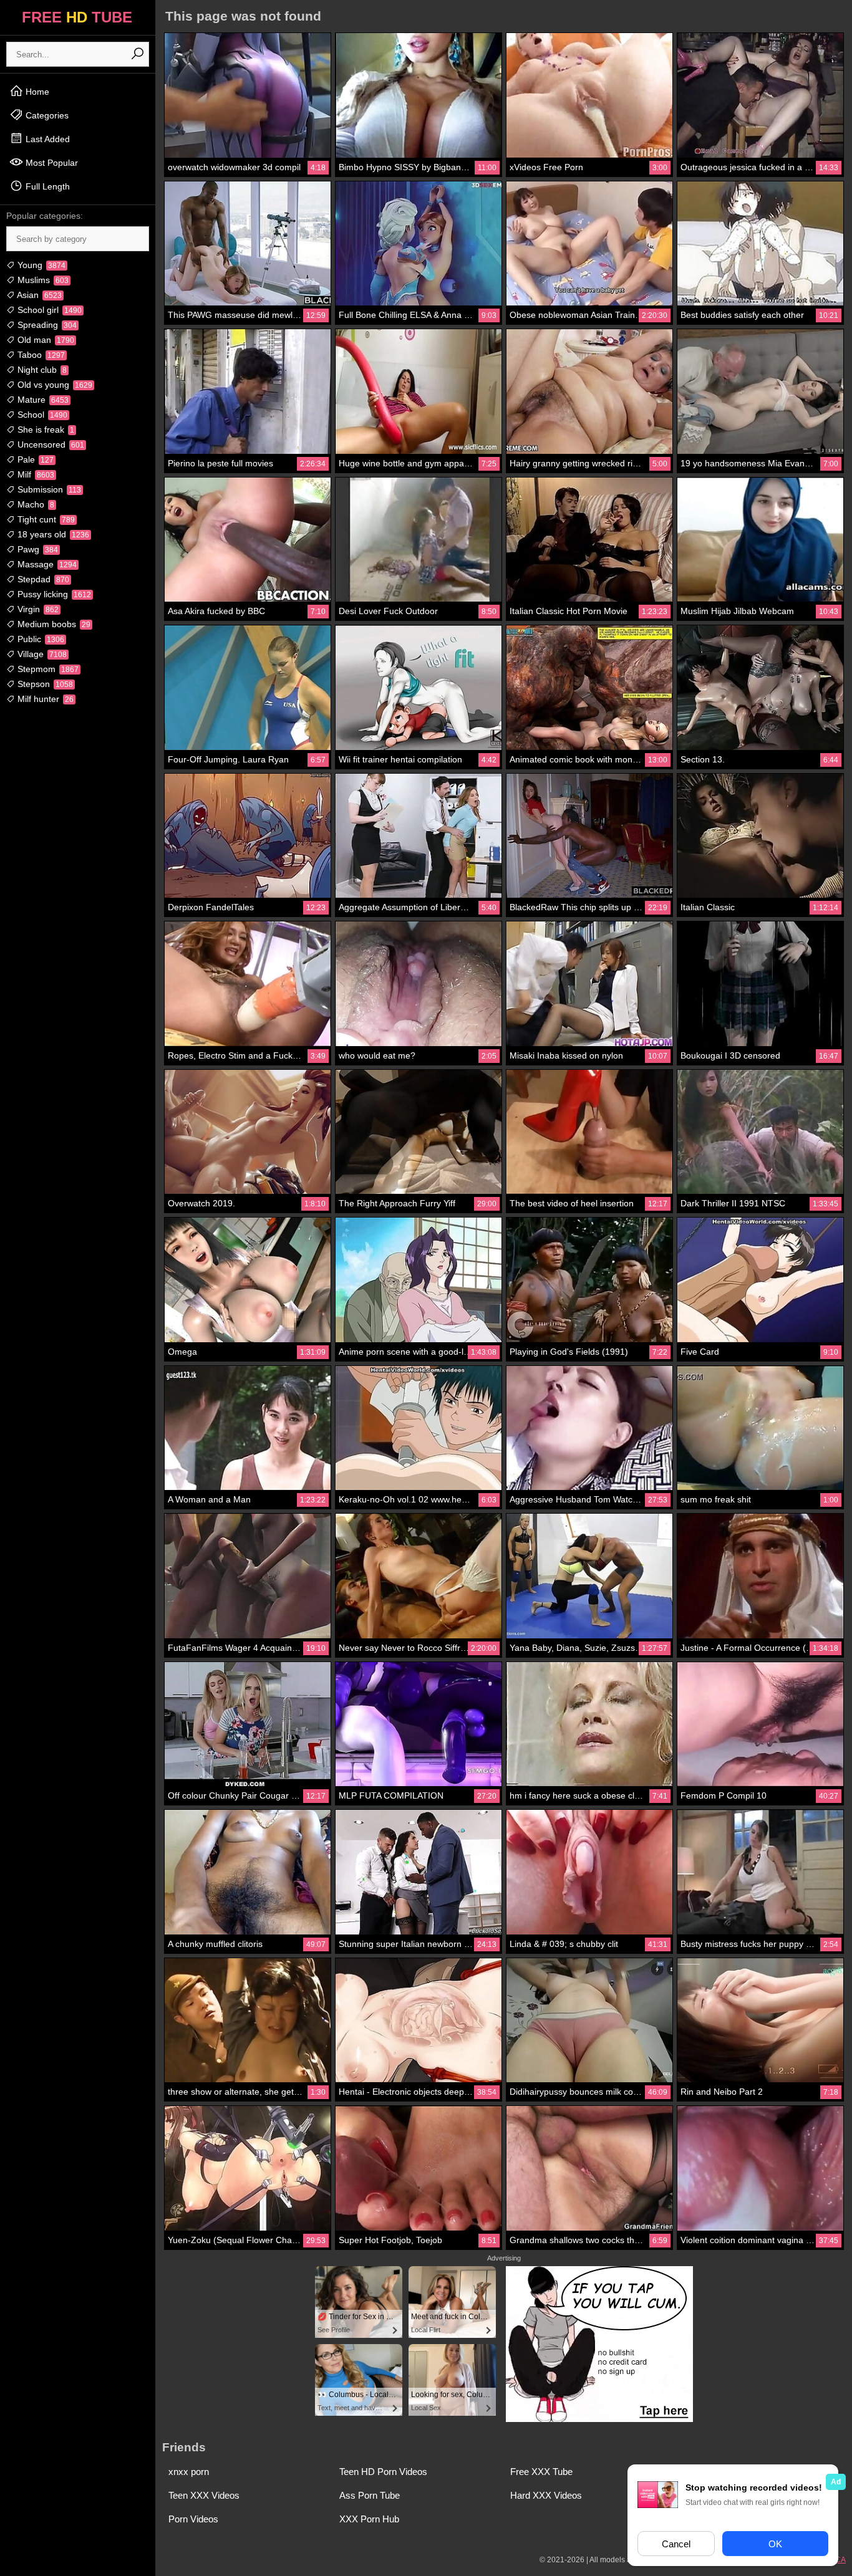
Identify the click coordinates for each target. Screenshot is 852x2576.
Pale (34, 459)
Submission (48, 489)
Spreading (46, 325)
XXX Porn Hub (369, 2519)
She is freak (45, 430)
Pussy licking (53, 594)
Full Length (46, 186)
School (41, 415)
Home (36, 92)
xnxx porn (189, 2472)
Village (41, 654)
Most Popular (51, 163)
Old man (45, 340)
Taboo (40, 355)
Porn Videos (193, 2519)
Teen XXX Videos (204, 2495)
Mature (42, 400)
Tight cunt (45, 519)
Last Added (46, 139)
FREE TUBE (77, 17)
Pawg (36, 549)
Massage (46, 564)
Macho (35, 504)
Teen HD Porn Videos (383, 2472)
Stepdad (42, 579)
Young (40, 265)
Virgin (37, 609)
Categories (46, 115)
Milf (35, 474)
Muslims (42, 280)
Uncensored (50, 445)
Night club (41, 370)
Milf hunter (44, 699)
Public (40, 639)
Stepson (44, 684)
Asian (38, 295)
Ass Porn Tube (370, 2495)
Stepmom (47, 669)
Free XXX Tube (541, 2472)
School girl (48, 310)
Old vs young (54, 385)
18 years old (52, 534)
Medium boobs (53, 624)
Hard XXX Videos (546, 2495)
